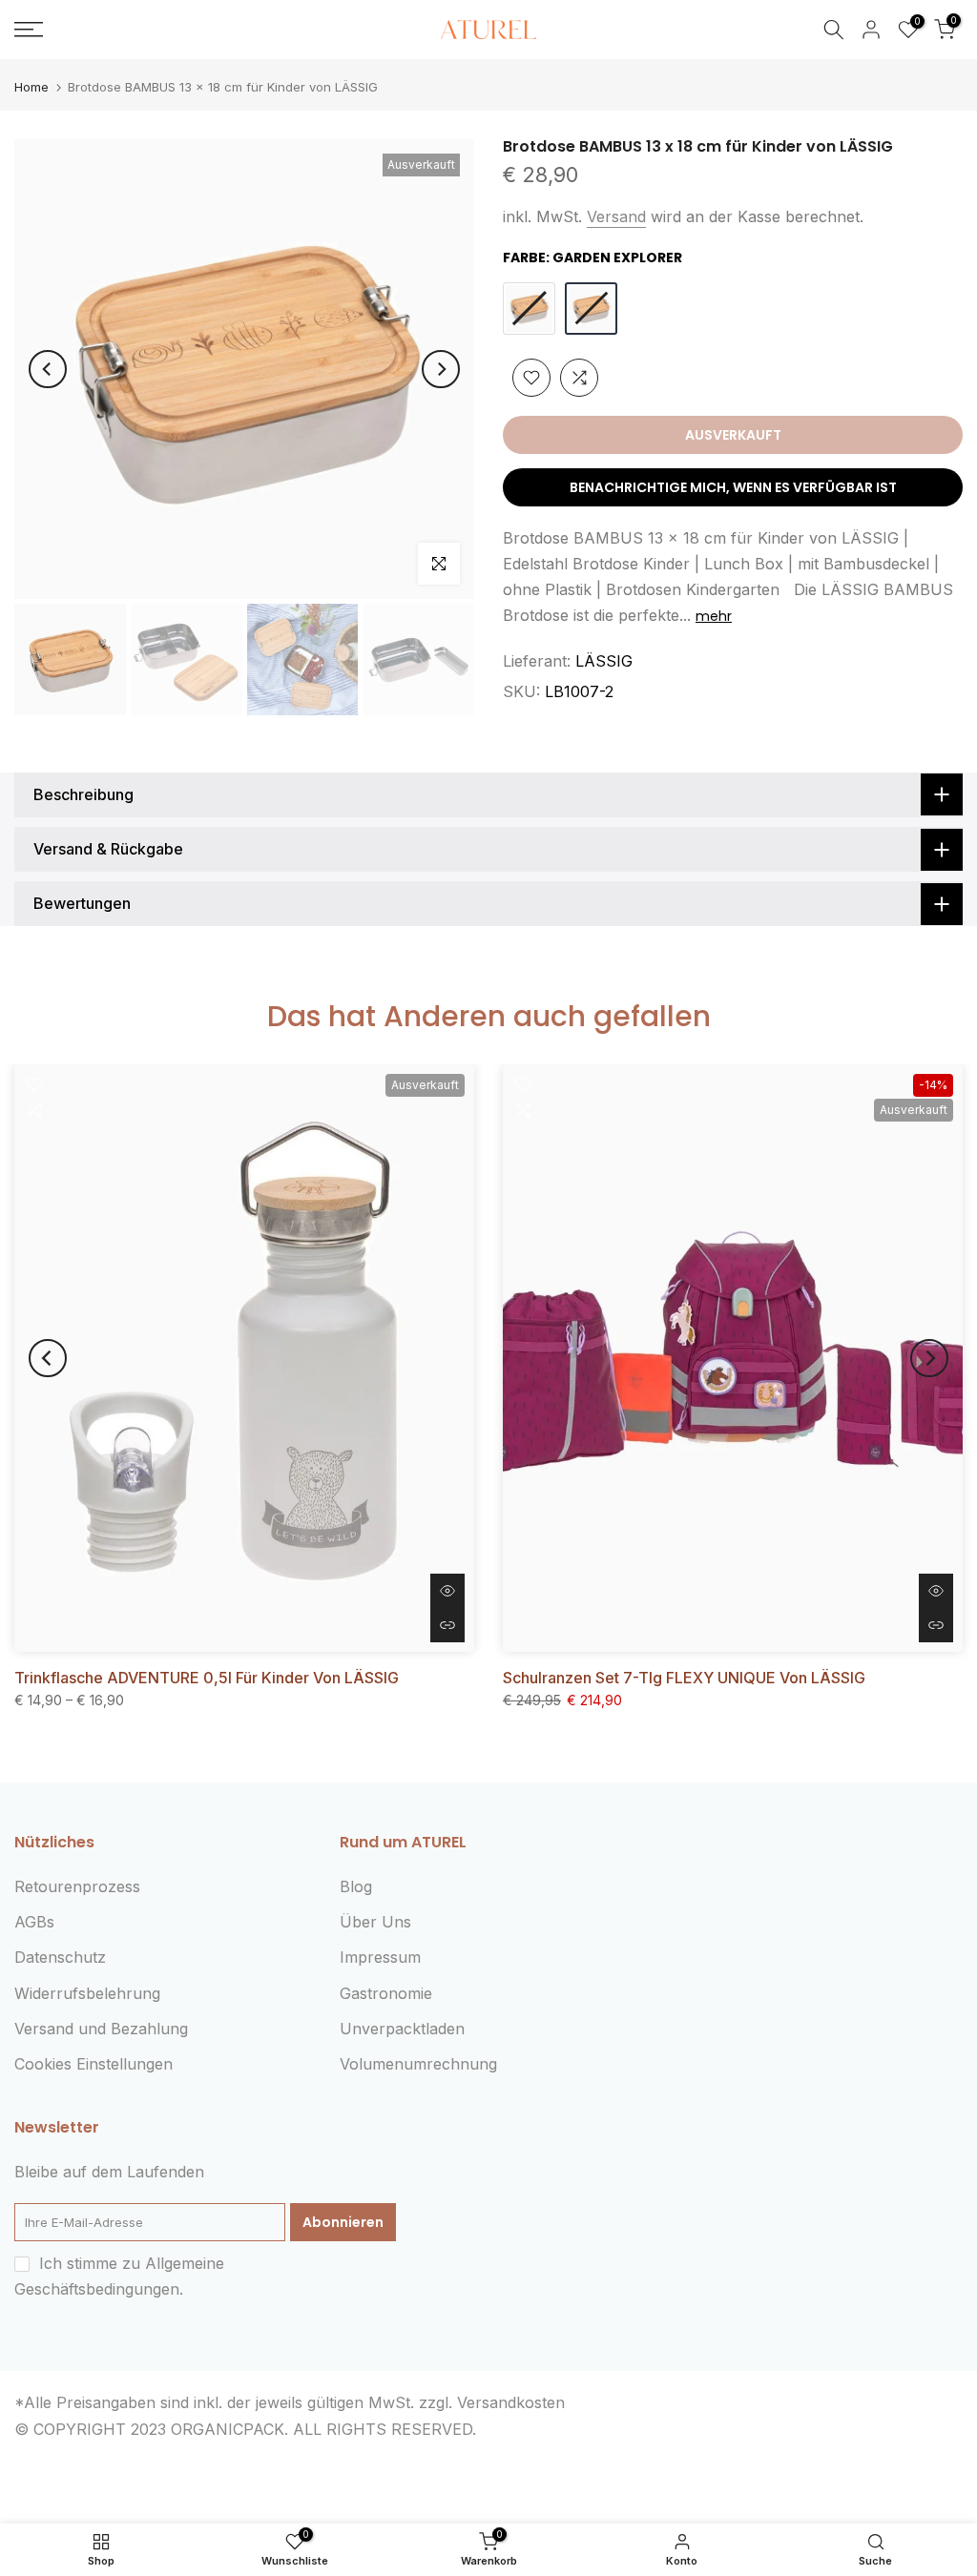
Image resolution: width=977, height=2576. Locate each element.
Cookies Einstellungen (94, 2064)
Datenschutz (60, 1957)
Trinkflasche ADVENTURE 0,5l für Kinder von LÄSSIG (207, 1678)
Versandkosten (511, 2402)
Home (31, 87)
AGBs (34, 1922)
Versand (616, 216)
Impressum (380, 1957)
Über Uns (375, 1922)
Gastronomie (386, 1993)
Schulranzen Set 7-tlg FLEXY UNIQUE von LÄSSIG (684, 1678)
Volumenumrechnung (418, 2064)
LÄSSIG (604, 661)
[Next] (441, 369)
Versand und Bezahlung (101, 2029)
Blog (356, 1886)
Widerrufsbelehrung (87, 1993)
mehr (714, 616)
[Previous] (48, 369)
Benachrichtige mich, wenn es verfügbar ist (733, 487)
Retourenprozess (77, 1886)
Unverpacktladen (402, 2029)
